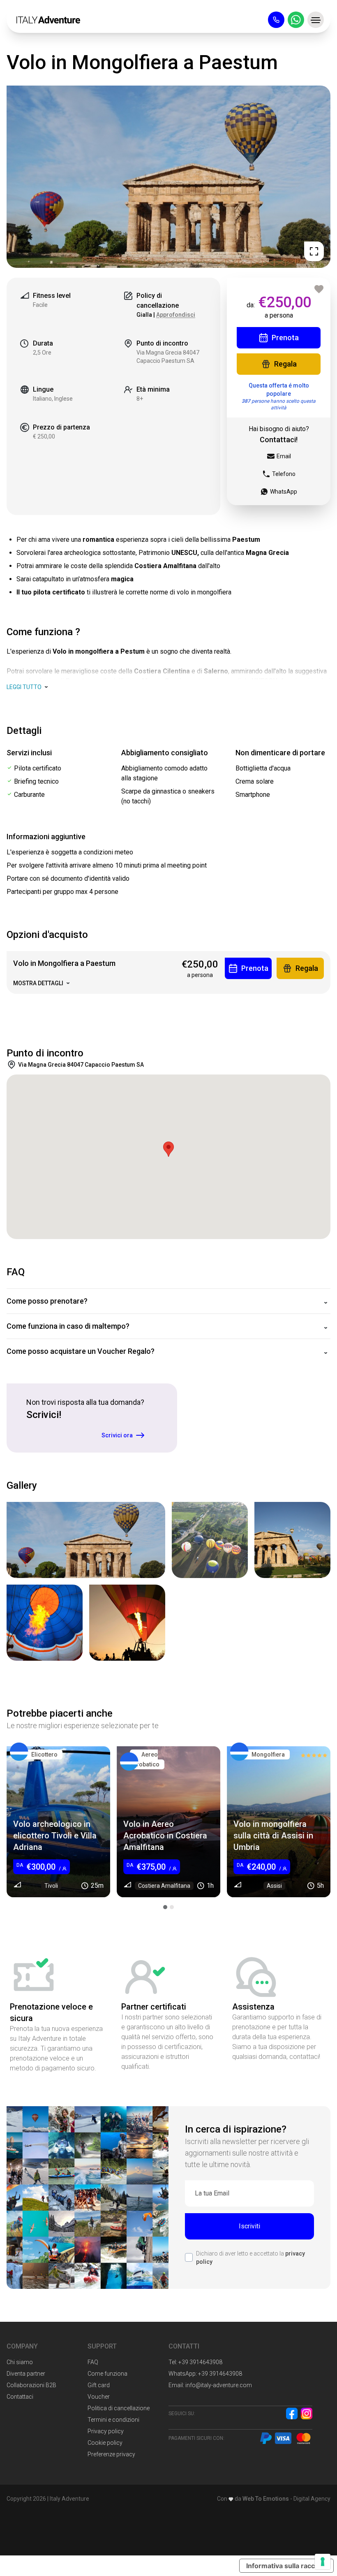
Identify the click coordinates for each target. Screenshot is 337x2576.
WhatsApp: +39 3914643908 (205, 2374)
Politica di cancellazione (119, 2408)
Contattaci (20, 2397)
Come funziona (107, 2374)
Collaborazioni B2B (31, 2385)
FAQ (93, 2362)
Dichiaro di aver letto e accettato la (250, 2258)
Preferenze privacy (111, 2454)
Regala (285, 364)
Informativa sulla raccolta (286, 2566)
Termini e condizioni (113, 2420)
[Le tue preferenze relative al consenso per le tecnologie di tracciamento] (323, 2562)
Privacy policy (106, 2431)
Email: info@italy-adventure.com (210, 2385)
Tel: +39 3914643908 (195, 2362)
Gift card (99, 2385)
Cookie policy (105, 2443)
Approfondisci (176, 315)
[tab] (165, 1907)
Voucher (99, 2397)
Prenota (285, 338)
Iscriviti (249, 2226)
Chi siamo (20, 2362)
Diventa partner (26, 2374)
